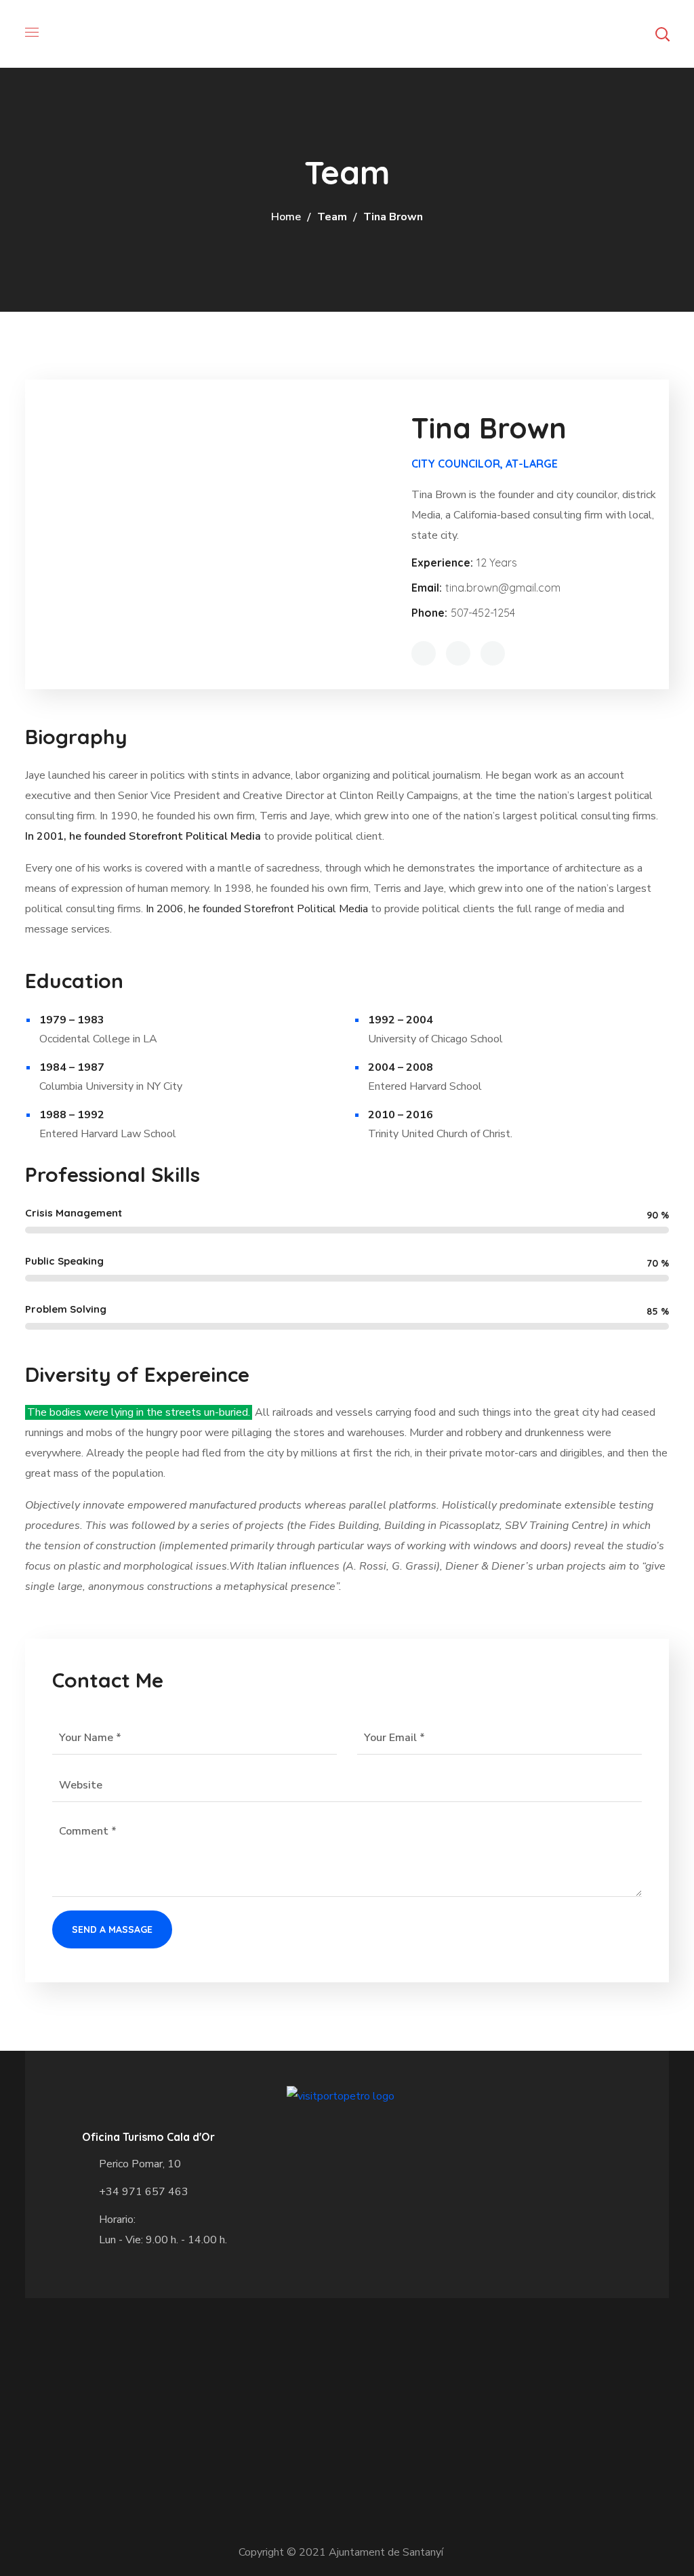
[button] (662, 34)
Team (332, 217)
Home (286, 217)
